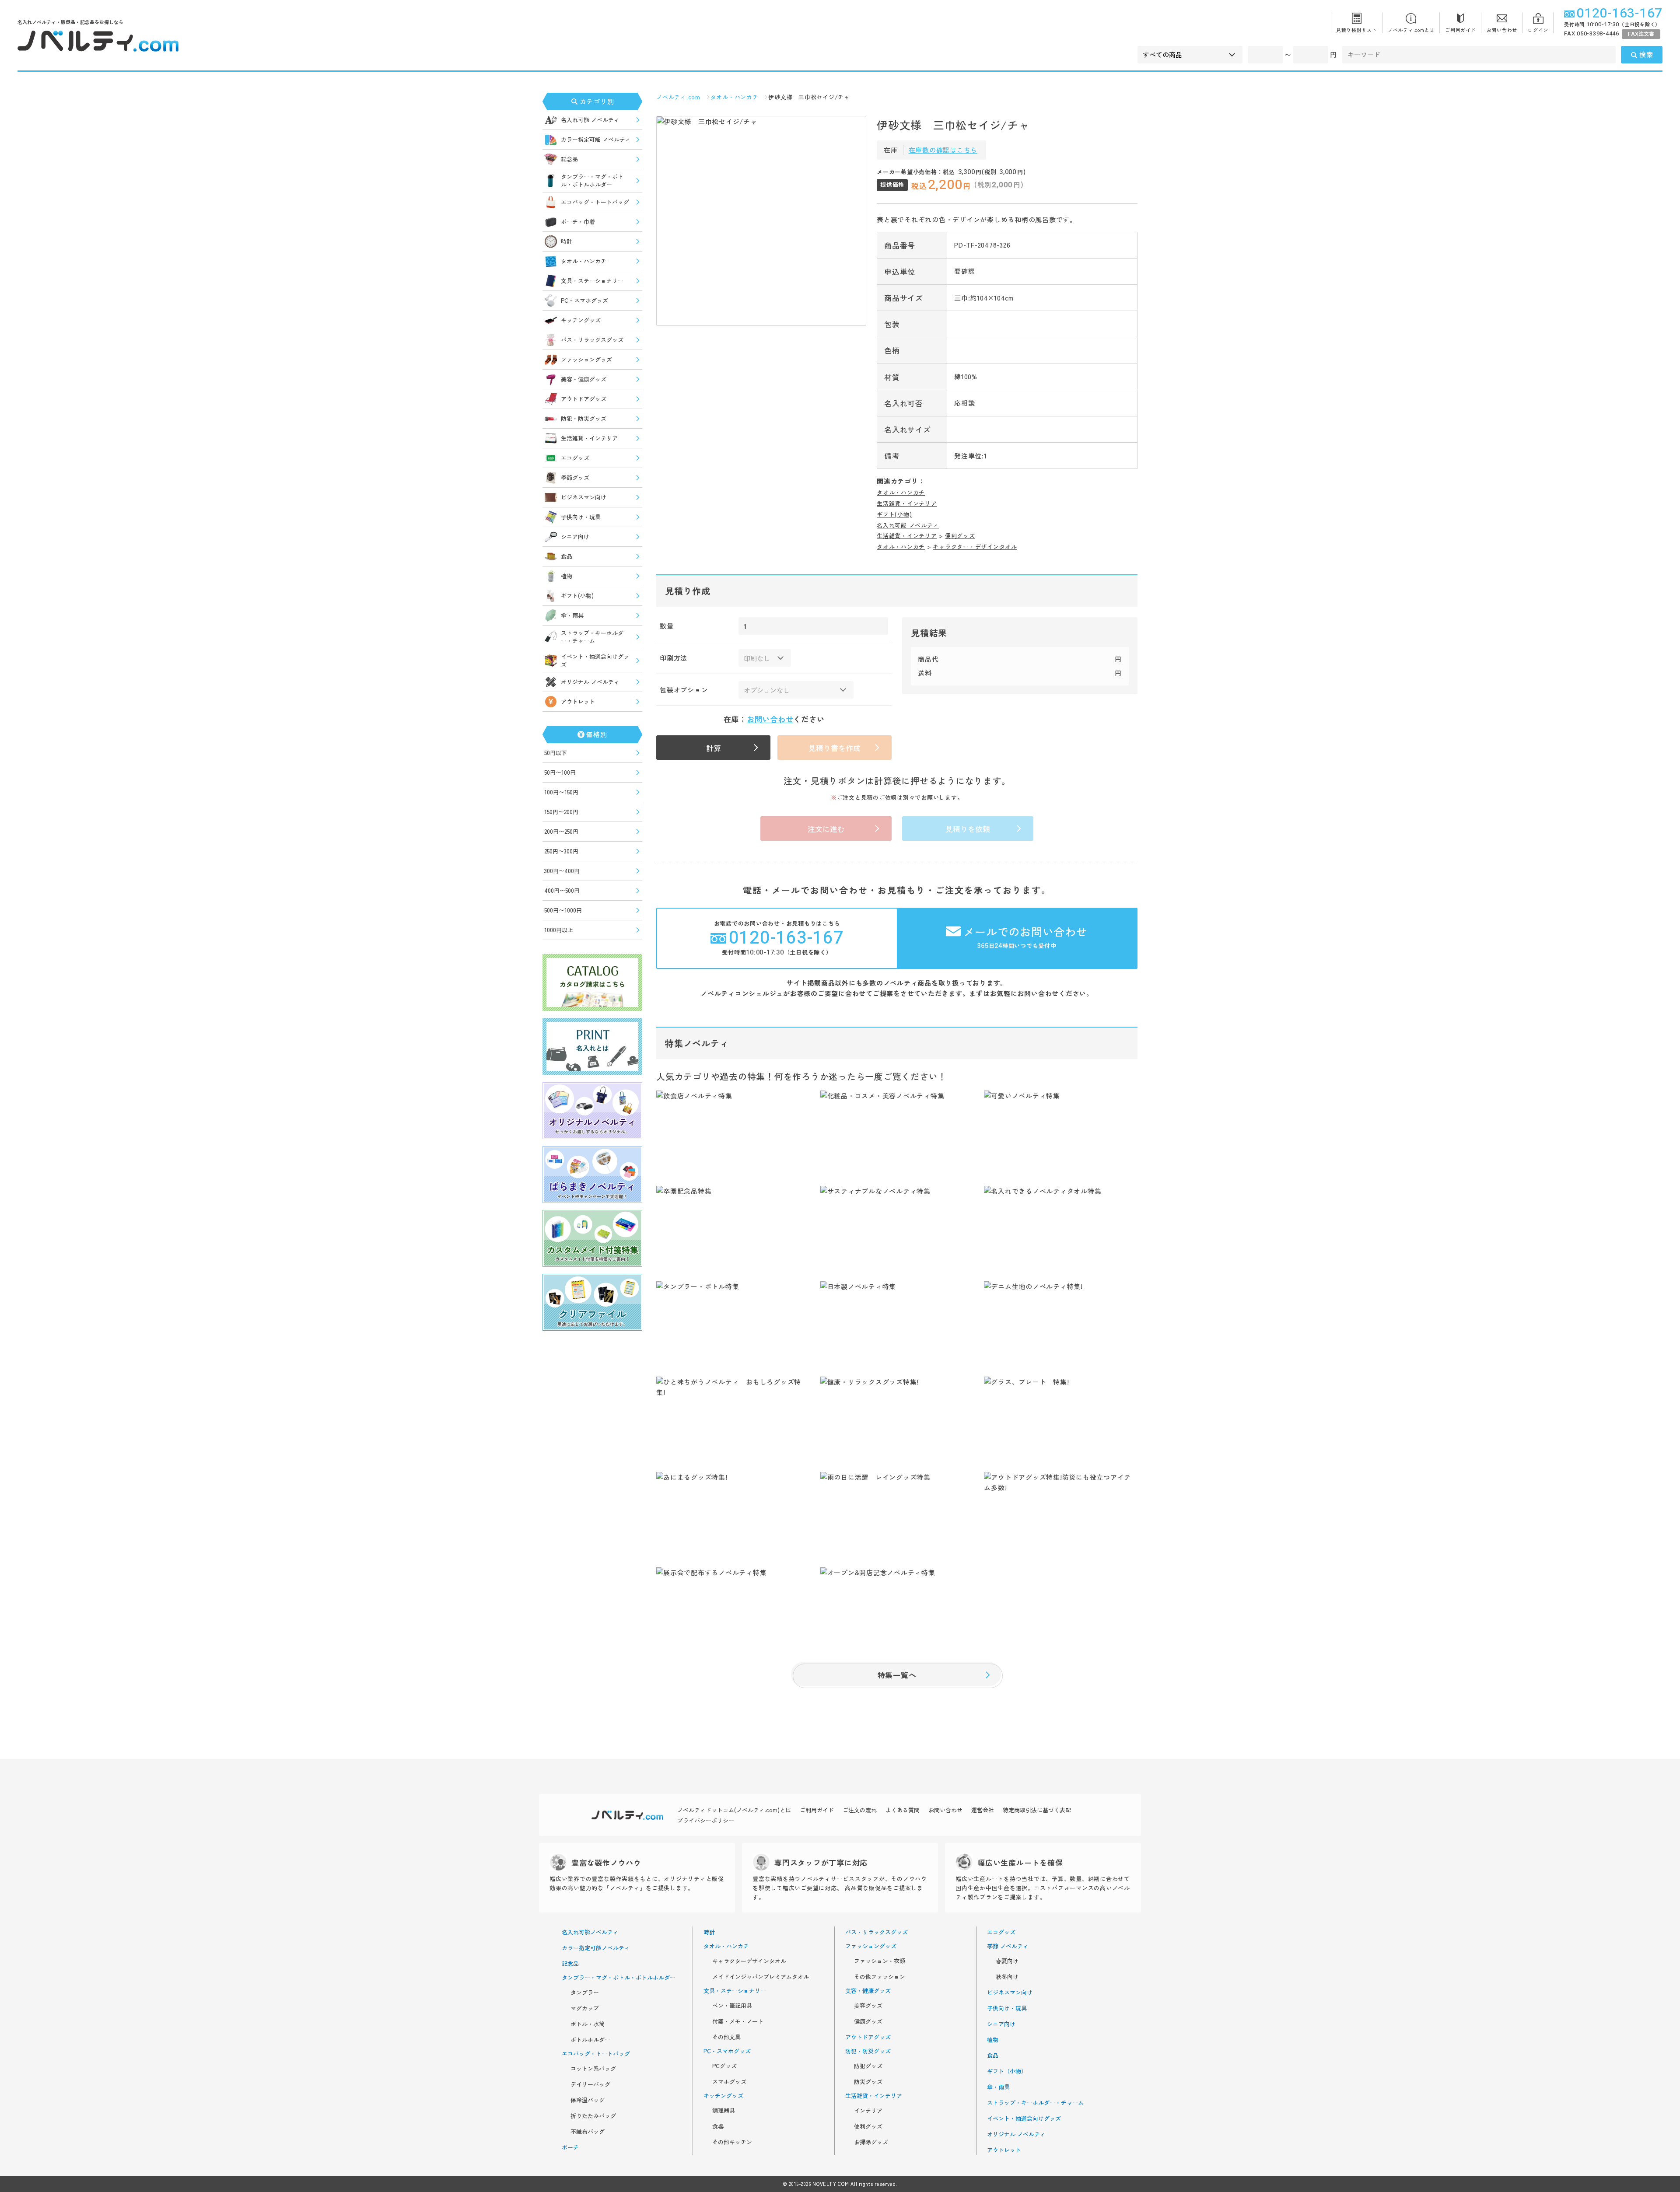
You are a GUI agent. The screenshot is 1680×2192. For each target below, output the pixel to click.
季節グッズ (575, 477)
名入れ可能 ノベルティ (590, 120)
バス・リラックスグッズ (592, 340)
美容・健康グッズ (584, 379)
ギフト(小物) (577, 596)
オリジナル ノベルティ (590, 682)
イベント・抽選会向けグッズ (595, 660)
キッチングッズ (581, 320)
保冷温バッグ (588, 2100)
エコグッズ (575, 458)
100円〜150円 (561, 792)
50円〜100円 (560, 772)
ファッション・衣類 (880, 1961)
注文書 (1641, 34)
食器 (718, 2126)
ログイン (1538, 30)
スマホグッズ (729, 2082)
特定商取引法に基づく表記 (1037, 1810)
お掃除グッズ (871, 2142)
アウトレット (578, 701)
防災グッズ (868, 2082)
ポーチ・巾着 (578, 222)
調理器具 (724, 2111)
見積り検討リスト (1357, 30)
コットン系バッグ (593, 2069)
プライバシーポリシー (706, 1820)
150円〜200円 (561, 812)
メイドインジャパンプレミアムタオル (761, 1977)
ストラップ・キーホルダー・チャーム (592, 637)
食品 (567, 556)
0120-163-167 (1619, 14)
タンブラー (585, 1993)
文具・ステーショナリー (592, 281)
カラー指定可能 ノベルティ (596, 139)
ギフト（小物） (1007, 2071)
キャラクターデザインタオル (749, 1961)
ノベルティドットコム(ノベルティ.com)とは (734, 1810)
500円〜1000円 (563, 910)
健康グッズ (868, 2021)
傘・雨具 (572, 615)
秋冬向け (1007, 1977)
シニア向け (575, 537)
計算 (714, 748)
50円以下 (556, 753)
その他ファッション (880, 1977)
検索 (1646, 54)
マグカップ (585, 2008)
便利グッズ (960, 536)
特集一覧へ (897, 1675)
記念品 (569, 159)
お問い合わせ (1502, 30)
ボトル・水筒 (588, 2024)
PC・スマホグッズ (584, 300)
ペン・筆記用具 (732, 2006)
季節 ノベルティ (1008, 1946)
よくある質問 (903, 1810)
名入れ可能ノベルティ (590, 1932)
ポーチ (570, 2147)
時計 (567, 241)
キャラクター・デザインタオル (975, 547)
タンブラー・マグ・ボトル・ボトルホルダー (592, 180)
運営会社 (983, 1810)
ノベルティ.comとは (1411, 30)
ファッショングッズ (586, 359)
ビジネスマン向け (584, 497)
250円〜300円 (561, 851)
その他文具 (726, 2037)
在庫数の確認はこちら (943, 150)
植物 (567, 576)
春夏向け (1007, 1961)
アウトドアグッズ (584, 399)
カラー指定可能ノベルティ (596, 1948)
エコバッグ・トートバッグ (595, 202)
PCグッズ (724, 2066)
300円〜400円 (562, 871)
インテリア (868, 2111)
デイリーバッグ (590, 2084)
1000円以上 (559, 930)
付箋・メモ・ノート (738, 2021)
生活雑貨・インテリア (589, 438)
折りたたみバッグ (593, 2116)
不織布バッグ (588, 2132)
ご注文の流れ (860, 1810)
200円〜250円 (561, 831)
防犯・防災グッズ (584, 418)
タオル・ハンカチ (584, 261)
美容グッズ (868, 2006)
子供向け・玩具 (581, 517)
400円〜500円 (562, 890)
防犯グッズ (868, 2066)
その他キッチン (732, 2142)
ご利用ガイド (1461, 30)
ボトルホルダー (590, 2040)
